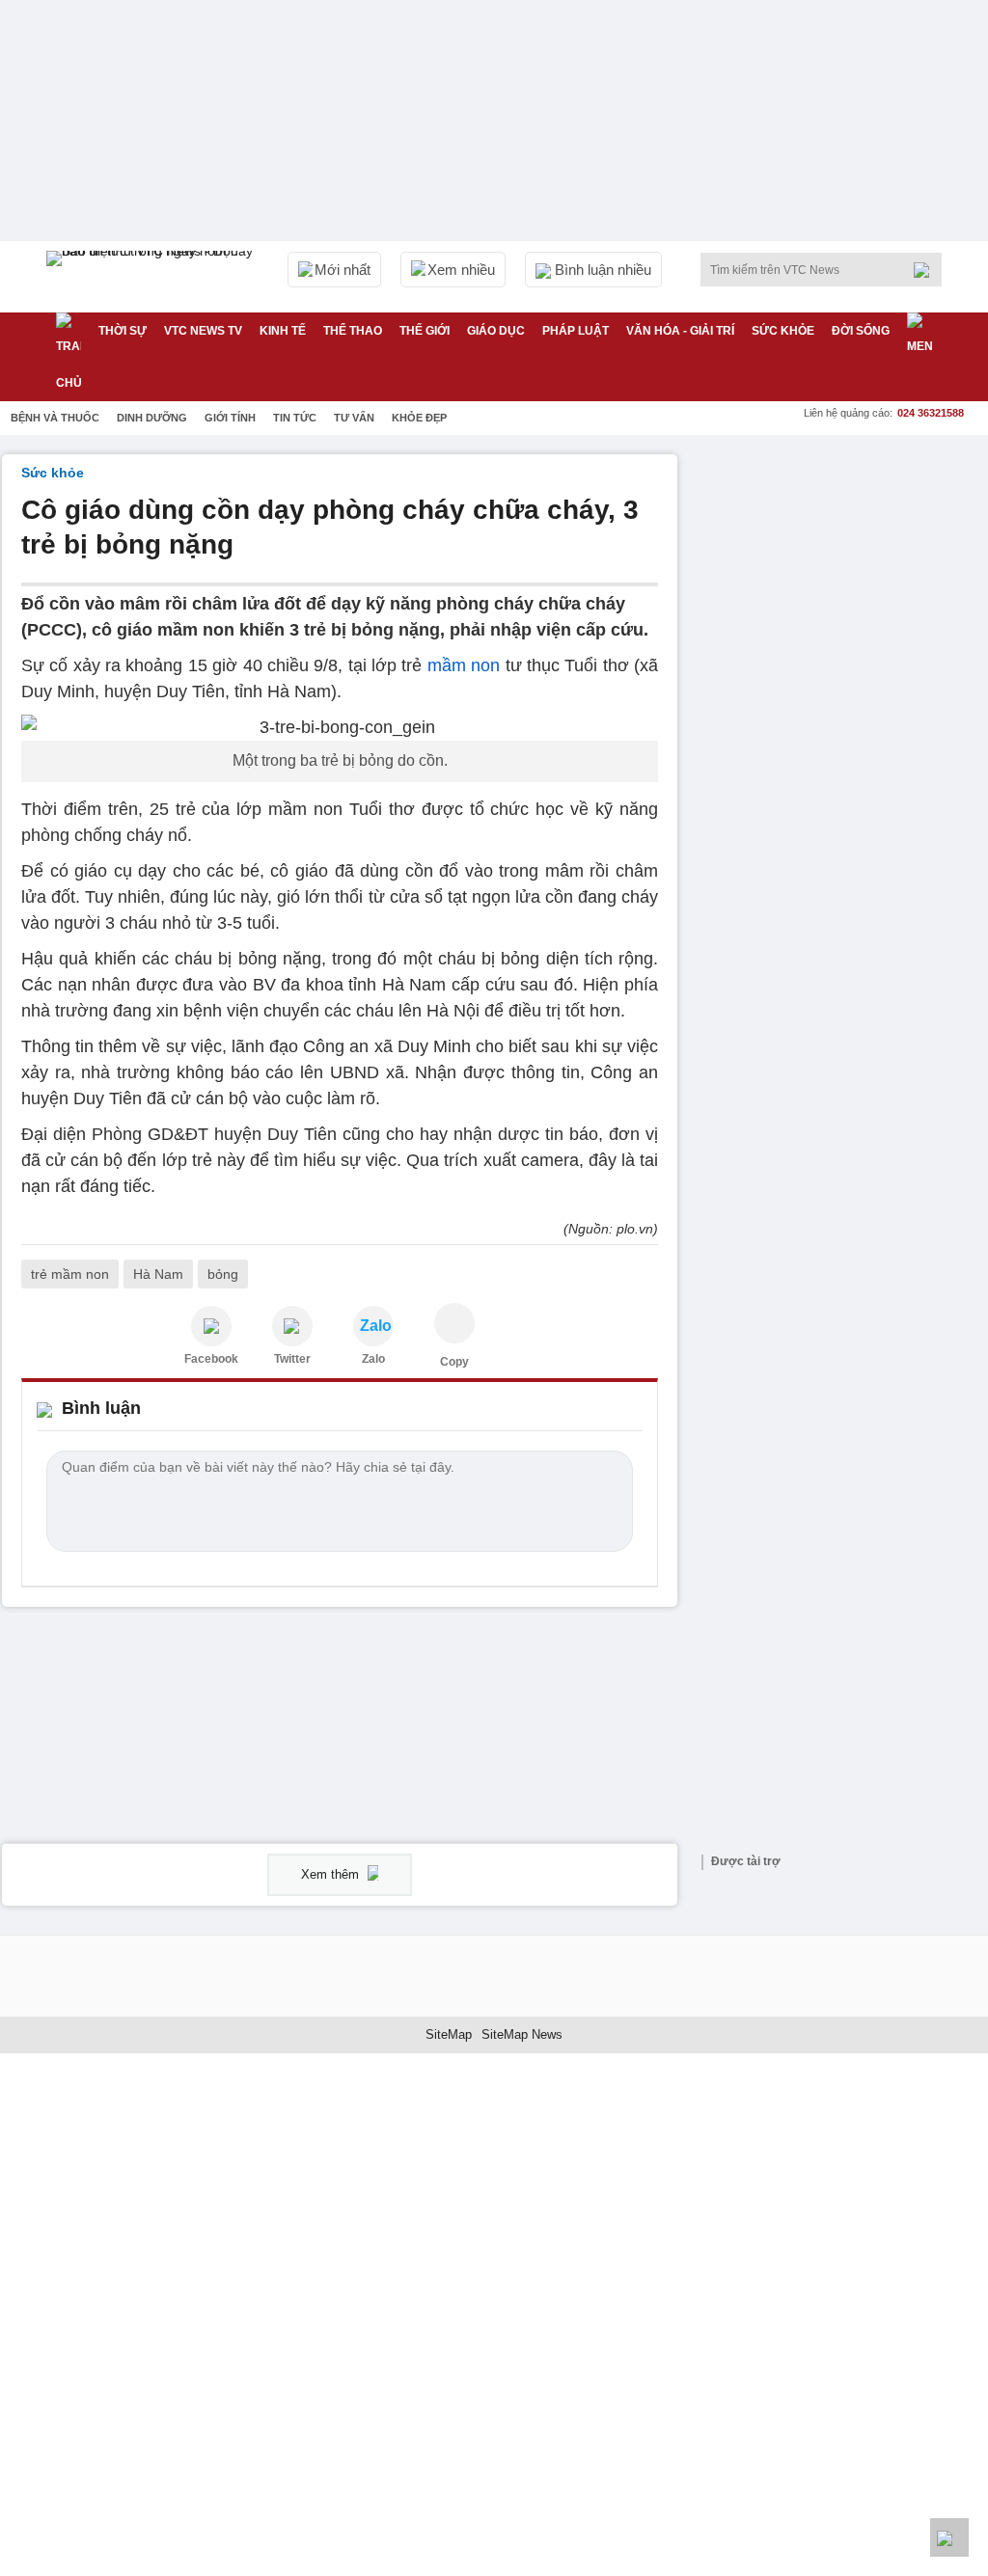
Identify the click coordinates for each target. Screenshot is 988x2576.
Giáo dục (496, 331)
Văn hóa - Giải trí (680, 331)
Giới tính (230, 418)
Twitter (292, 1359)
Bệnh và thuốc (55, 418)
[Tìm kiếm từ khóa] (927, 270)
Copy (454, 1362)
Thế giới (425, 331)
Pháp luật (576, 331)
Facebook (211, 1359)
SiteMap (449, 2034)
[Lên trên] (949, 2537)
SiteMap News (522, 2034)
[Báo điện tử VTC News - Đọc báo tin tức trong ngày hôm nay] (152, 277)
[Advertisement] (841, 575)
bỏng (223, 1274)
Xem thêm (332, 1874)
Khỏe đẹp (419, 418)
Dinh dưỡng (152, 418)
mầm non (467, 665)
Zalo (373, 1359)
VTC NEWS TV (203, 331)
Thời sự (123, 331)
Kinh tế (283, 331)
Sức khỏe (783, 331)
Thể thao (353, 331)
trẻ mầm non (70, 1274)
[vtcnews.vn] (211, 1326)
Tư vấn (354, 418)
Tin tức (295, 418)
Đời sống (861, 331)
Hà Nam (158, 1274)
